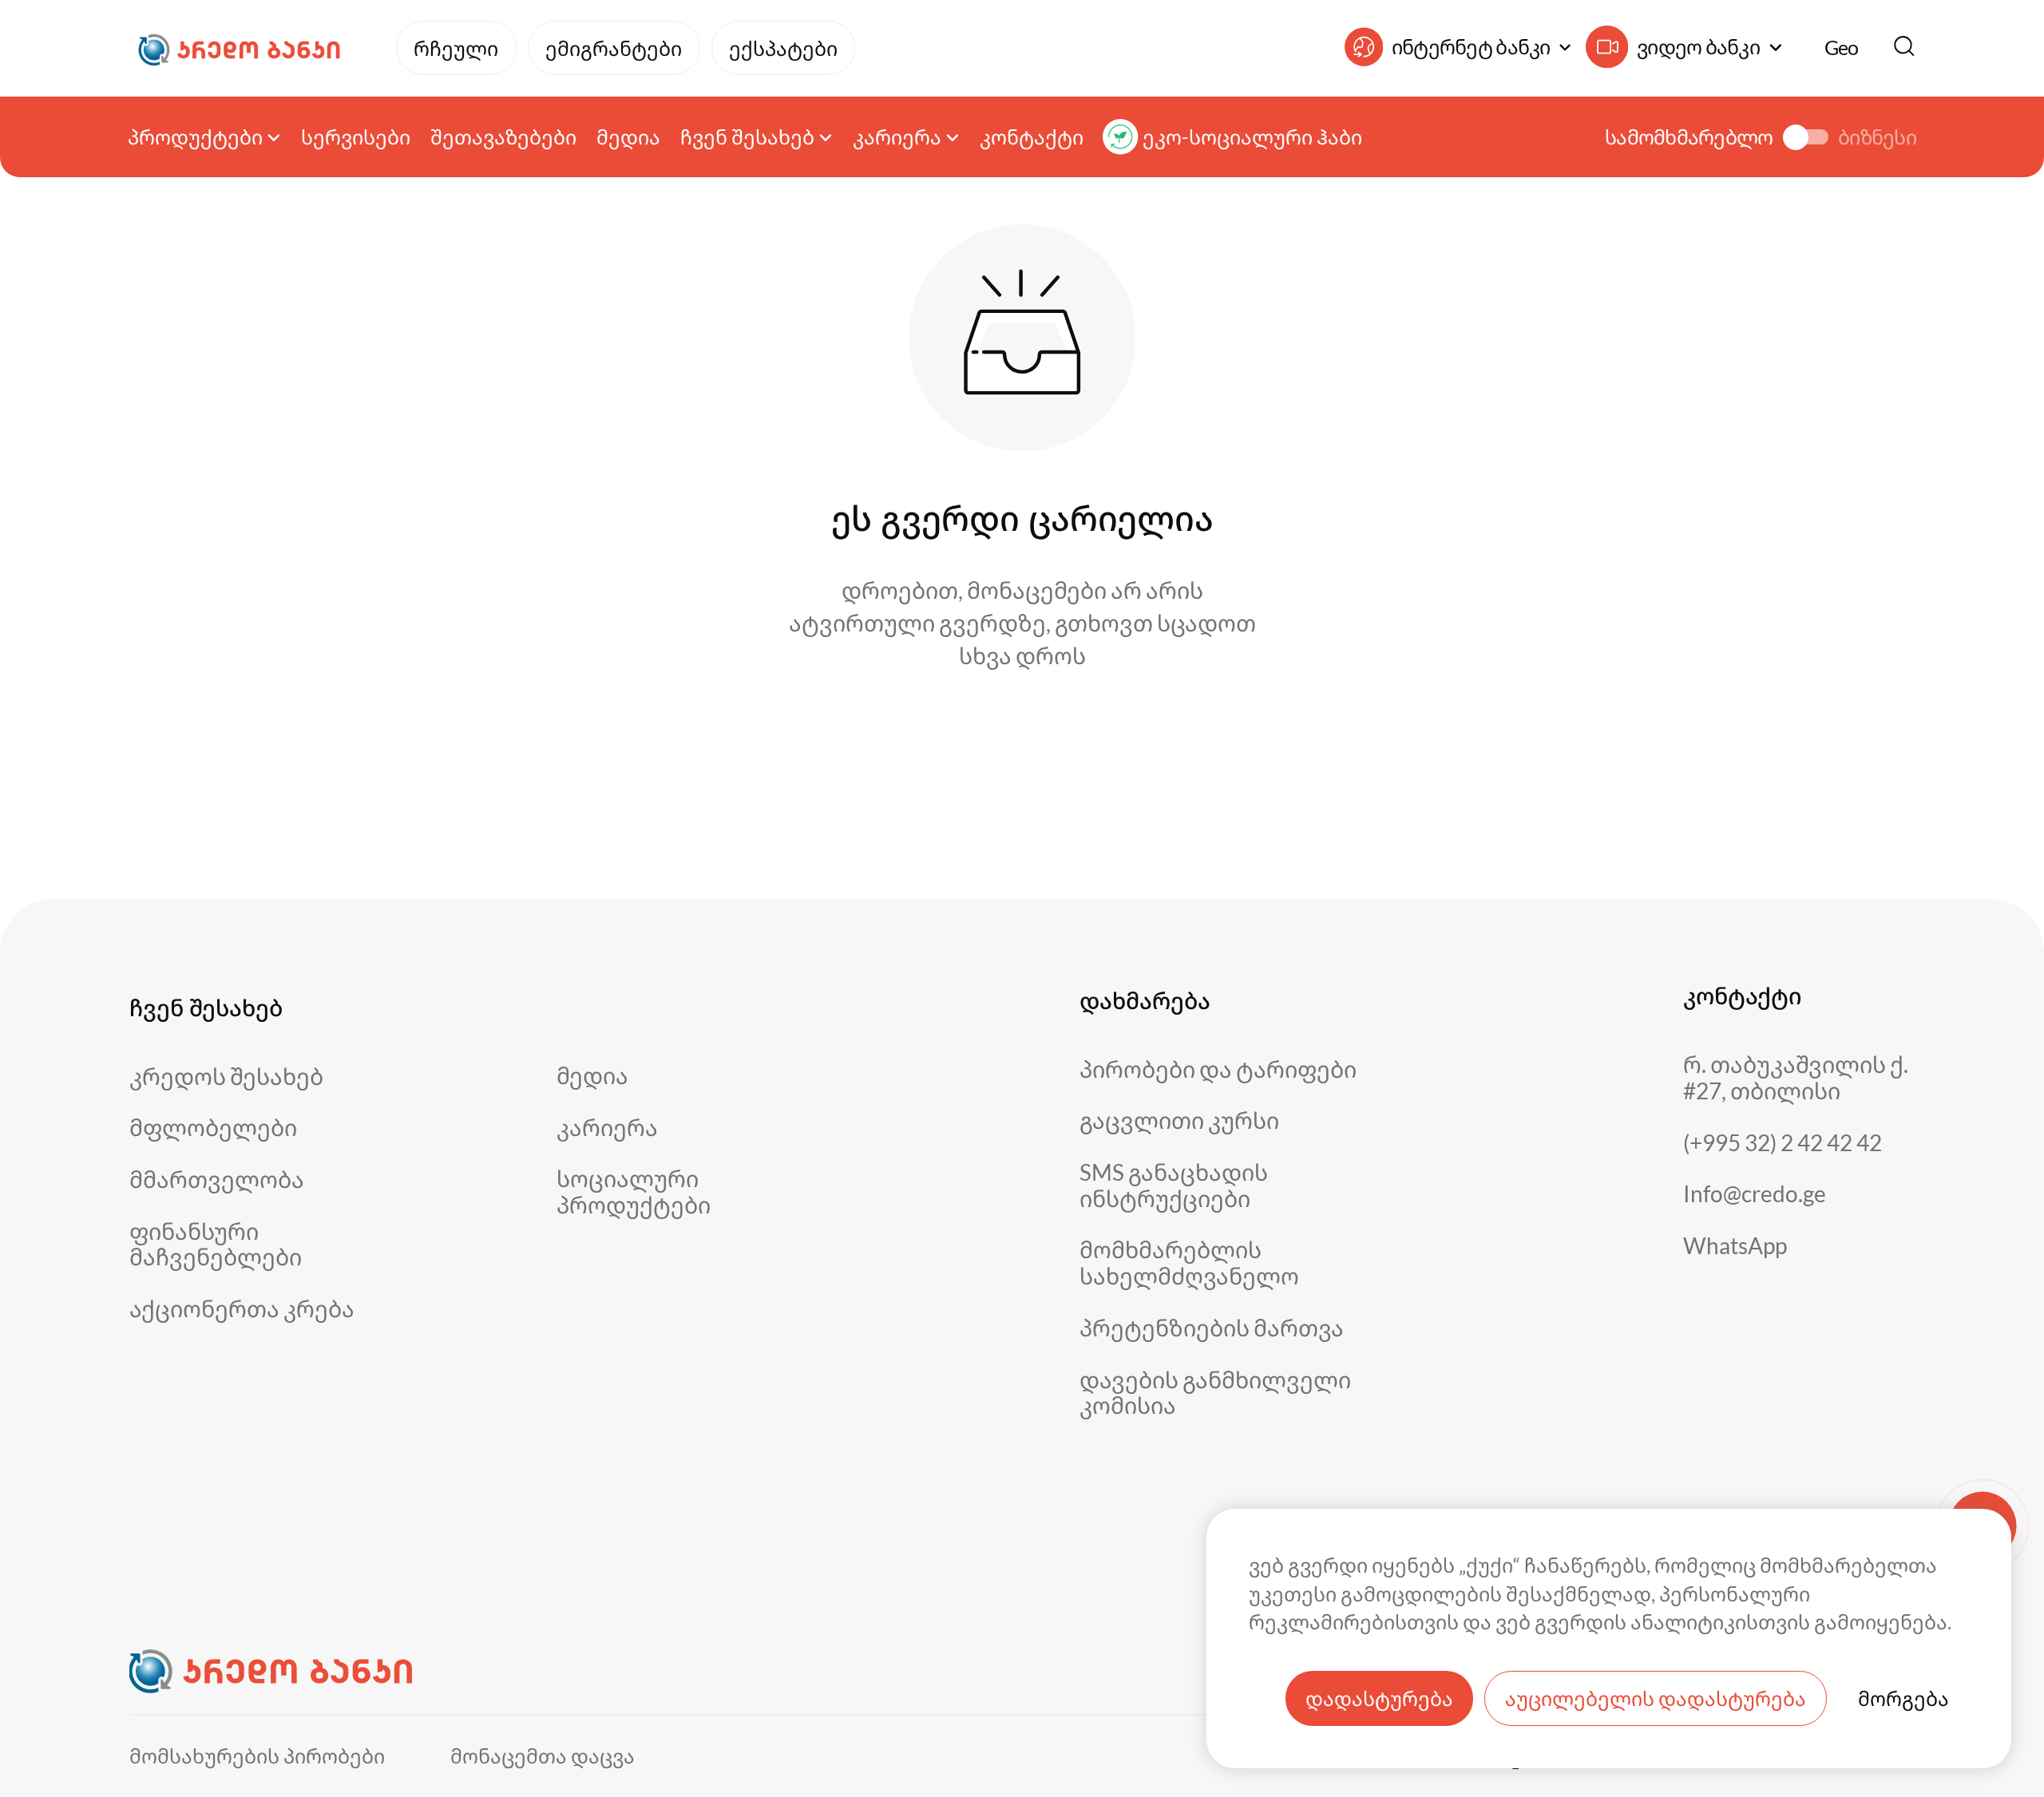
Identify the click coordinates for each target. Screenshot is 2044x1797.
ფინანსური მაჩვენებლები (216, 1244)
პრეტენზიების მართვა (1212, 1328)
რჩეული (456, 48)
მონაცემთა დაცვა (543, 1756)
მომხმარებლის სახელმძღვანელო (1189, 1263)
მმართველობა (217, 1180)
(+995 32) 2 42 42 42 (1783, 1143)
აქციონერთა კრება (242, 1309)
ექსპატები (783, 48)
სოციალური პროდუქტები (634, 1191)
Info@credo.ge (1755, 1194)
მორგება (1903, 1698)
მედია (628, 137)
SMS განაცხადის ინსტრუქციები (1174, 1185)
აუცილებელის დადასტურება (1656, 1698)
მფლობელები (213, 1128)
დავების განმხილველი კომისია (1215, 1393)
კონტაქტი (1032, 137)
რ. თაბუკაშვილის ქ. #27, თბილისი (1796, 1077)
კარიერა (607, 1128)
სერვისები (356, 137)
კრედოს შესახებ (226, 1077)
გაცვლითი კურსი (1179, 1120)
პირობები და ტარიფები (1218, 1069)
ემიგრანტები (614, 48)
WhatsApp (1735, 1246)
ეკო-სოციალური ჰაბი (1252, 137)
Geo (1842, 47)
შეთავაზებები (503, 137)
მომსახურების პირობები (257, 1756)
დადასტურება (1379, 1698)
